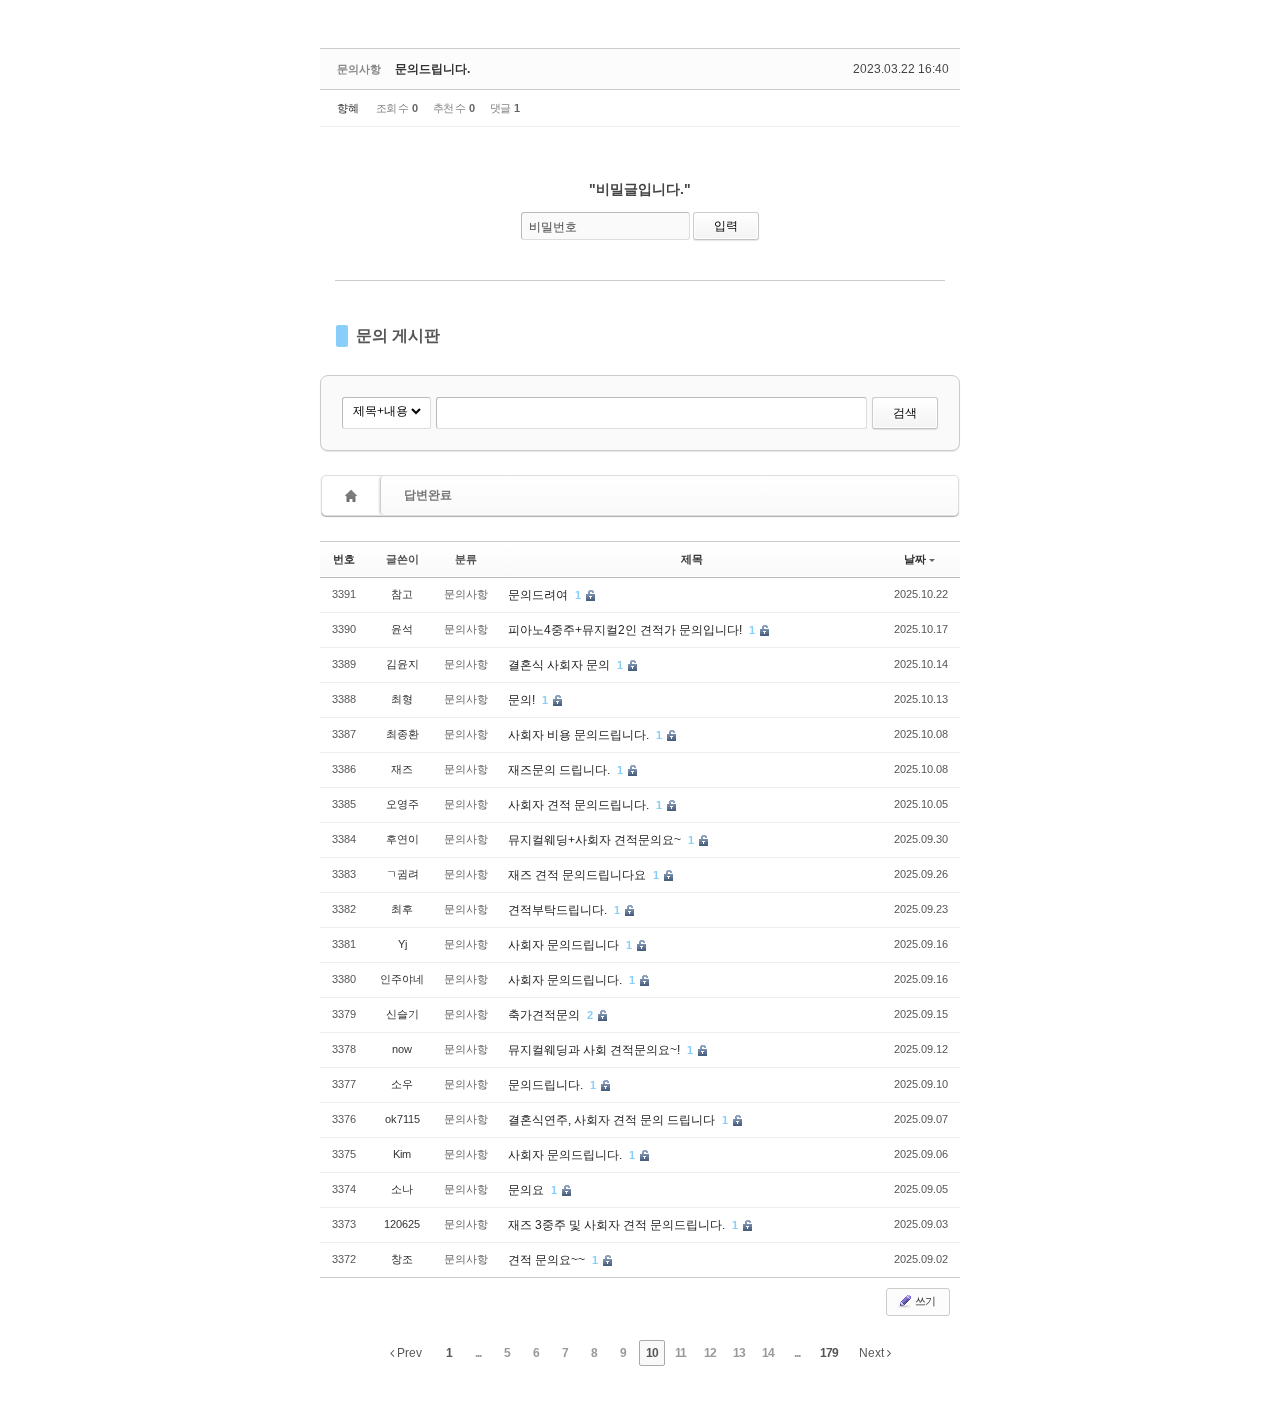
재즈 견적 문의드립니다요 (578, 875)
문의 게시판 (398, 335)
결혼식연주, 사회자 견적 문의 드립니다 (613, 1120)
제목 (692, 559)
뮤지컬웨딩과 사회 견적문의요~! (595, 1050)
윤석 (402, 629)
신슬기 (402, 1014)
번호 (344, 559)
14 (768, 1353)
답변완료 (428, 495)
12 (710, 1353)
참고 (402, 594)
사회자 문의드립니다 (565, 945)
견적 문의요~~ (548, 1260)
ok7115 (402, 1119)
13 (739, 1353)
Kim (402, 1154)
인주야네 (402, 979)
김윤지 (402, 664)
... (478, 1353)
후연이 (402, 839)
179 (829, 1353)
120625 (402, 1224)
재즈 (402, 769)
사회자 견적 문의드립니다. (580, 805)
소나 (402, 1189)
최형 (402, 699)
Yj (402, 944)
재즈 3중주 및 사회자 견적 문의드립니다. (618, 1225)
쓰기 (924, 1301)
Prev (408, 1353)
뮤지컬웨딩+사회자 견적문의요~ (596, 840)
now (402, 1049)
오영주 (402, 804)
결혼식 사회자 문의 (560, 665)
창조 (402, 1259)
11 (680, 1353)
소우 (402, 1084)
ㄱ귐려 (402, 874)
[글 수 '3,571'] (354, 495)
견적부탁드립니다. (559, 910)
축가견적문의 (545, 1015)
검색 (905, 413)
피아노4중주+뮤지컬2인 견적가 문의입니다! (626, 630)
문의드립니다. (432, 69)
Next (873, 1353)
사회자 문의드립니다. (566, 980)
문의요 (527, 1190)
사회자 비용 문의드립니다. (580, 735)
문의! (523, 700)
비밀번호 (553, 227)
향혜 (348, 108)
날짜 (915, 559)
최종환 (402, 734)
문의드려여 (539, 595)
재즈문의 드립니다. (560, 770)
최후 (402, 909)
